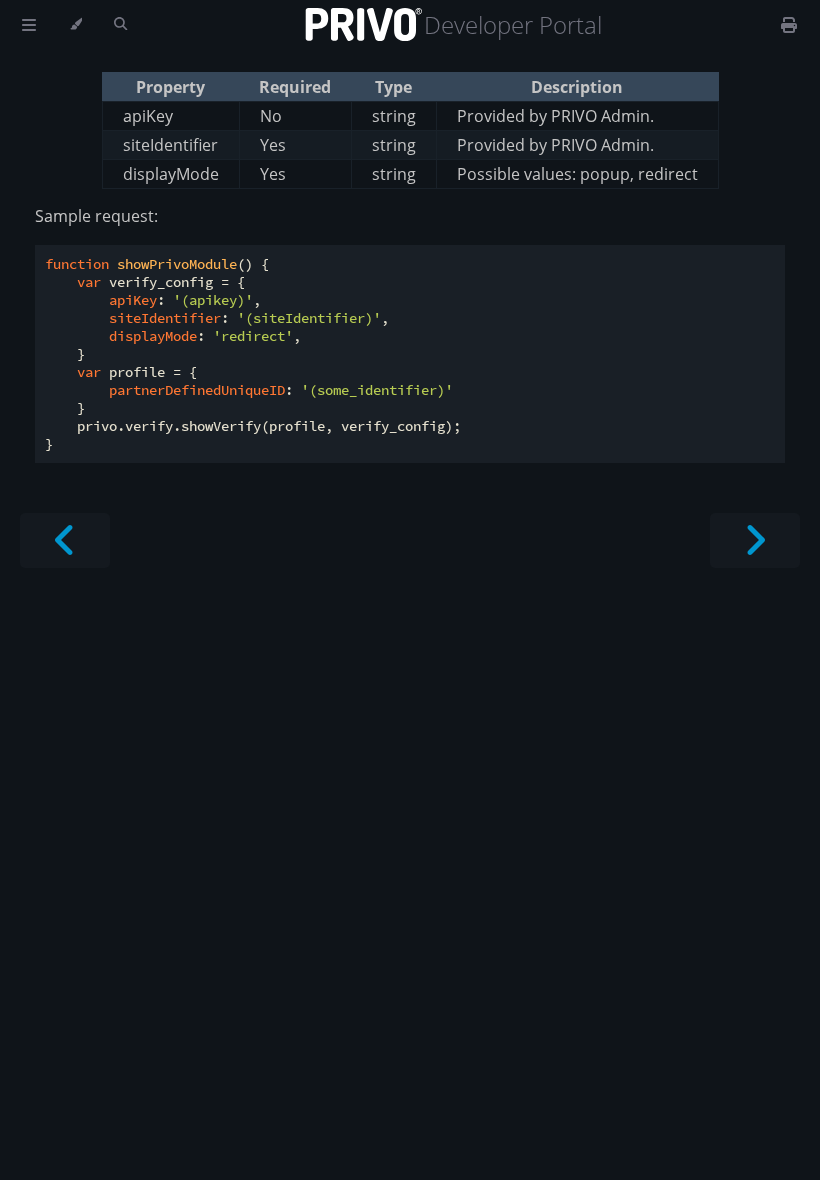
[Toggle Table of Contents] (29, 25)
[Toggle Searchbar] (120, 25)
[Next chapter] (755, 540)
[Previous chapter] (65, 540)
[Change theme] (75, 25)
